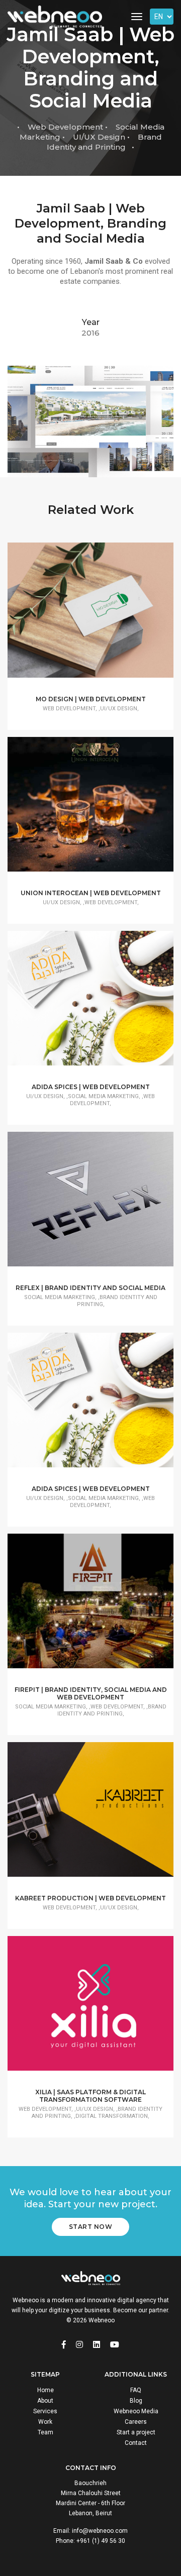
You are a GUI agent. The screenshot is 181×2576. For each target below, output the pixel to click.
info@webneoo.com (100, 2531)
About (45, 2401)
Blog (136, 2401)
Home (46, 2390)
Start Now (91, 2227)
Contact (136, 2443)
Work (45, 2422)
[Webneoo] (55, 17)
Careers (136, 2422)
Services (45, 2411)
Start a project (136, 2432)
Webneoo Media (136, 2411)
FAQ (136, 2390)
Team (46, 2432)
